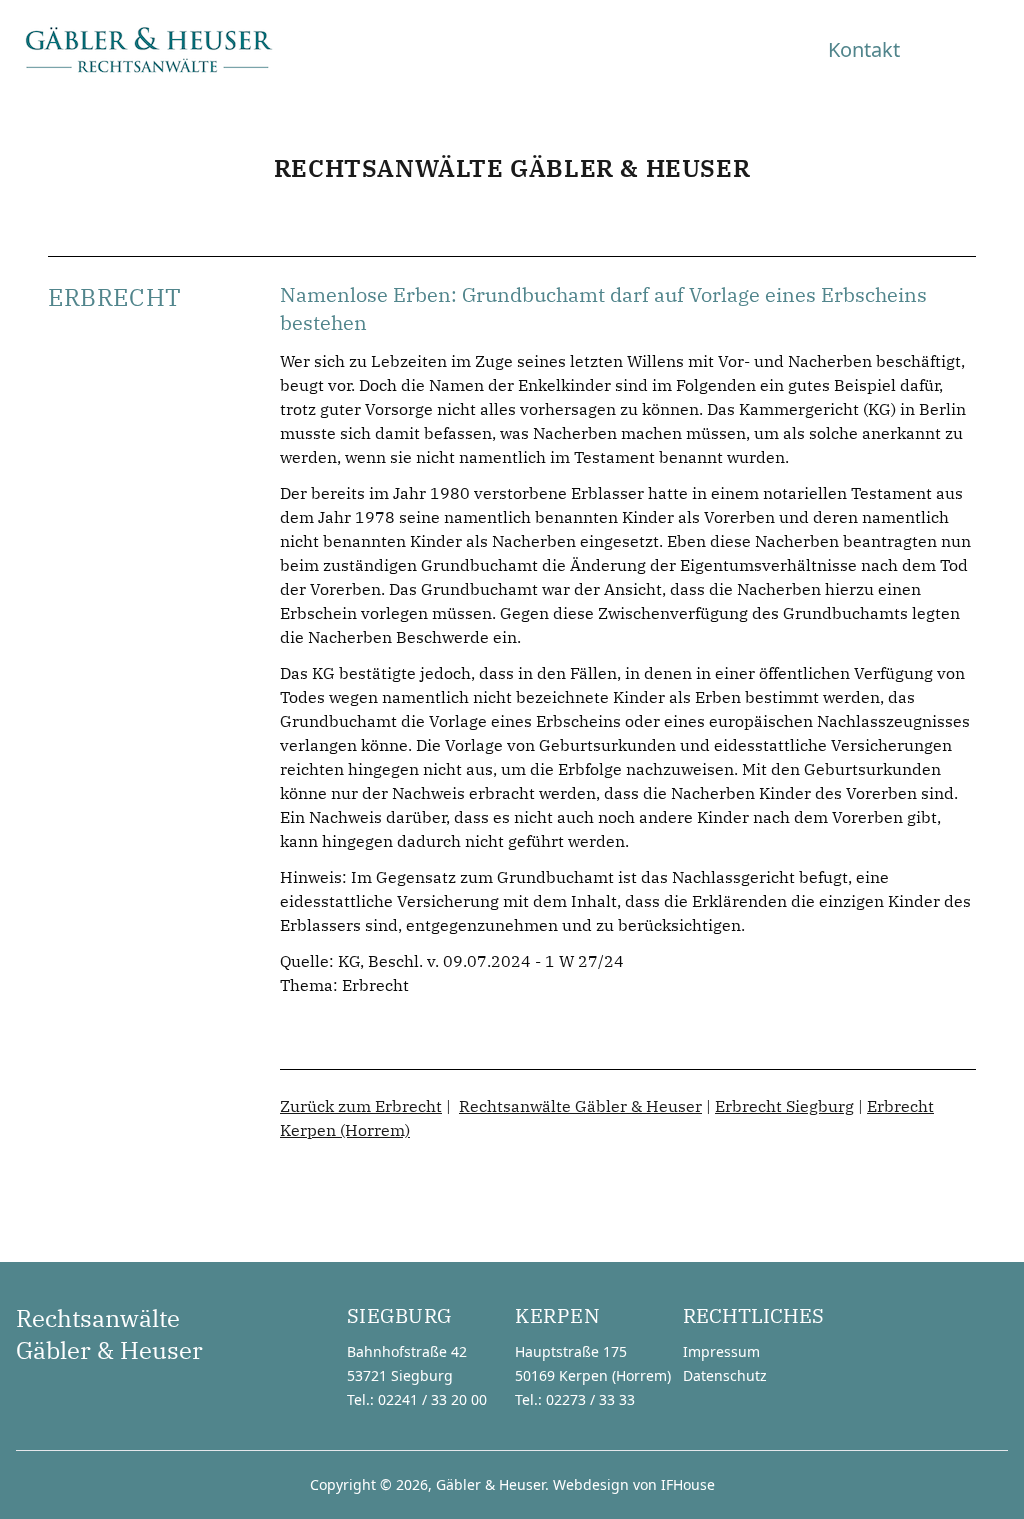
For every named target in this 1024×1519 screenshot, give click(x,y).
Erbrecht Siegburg (784, 1106)
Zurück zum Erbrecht (361, 1106)
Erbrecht (375, 985)
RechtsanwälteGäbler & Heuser (109, 1334)
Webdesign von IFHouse (634, 1484)
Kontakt (864, 49)
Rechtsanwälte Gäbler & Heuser (580, 1106)
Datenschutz (725, 1375)
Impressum (721, 1351)
